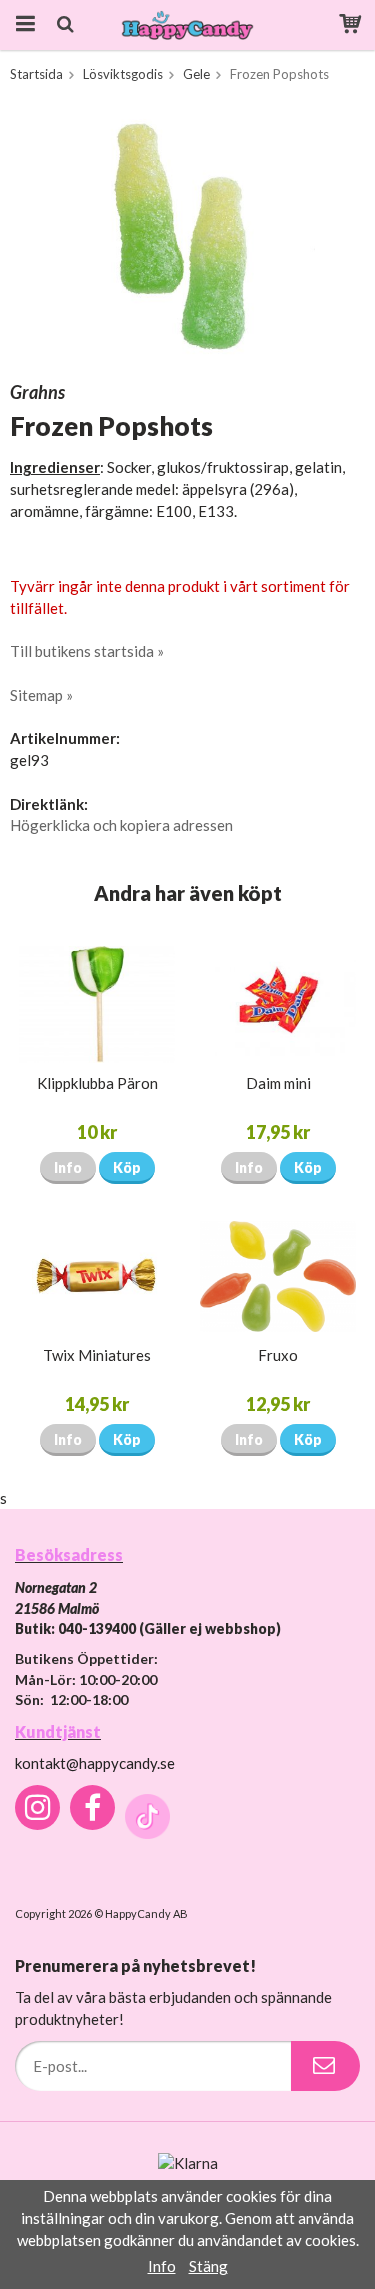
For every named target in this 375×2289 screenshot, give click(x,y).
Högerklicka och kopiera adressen (121, 825)
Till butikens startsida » (87, 651)
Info (68, 1167)
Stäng (208, 2266)
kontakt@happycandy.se (95, 1763)
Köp (127, 1167)
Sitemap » (41, 695)
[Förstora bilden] (187, 234)
